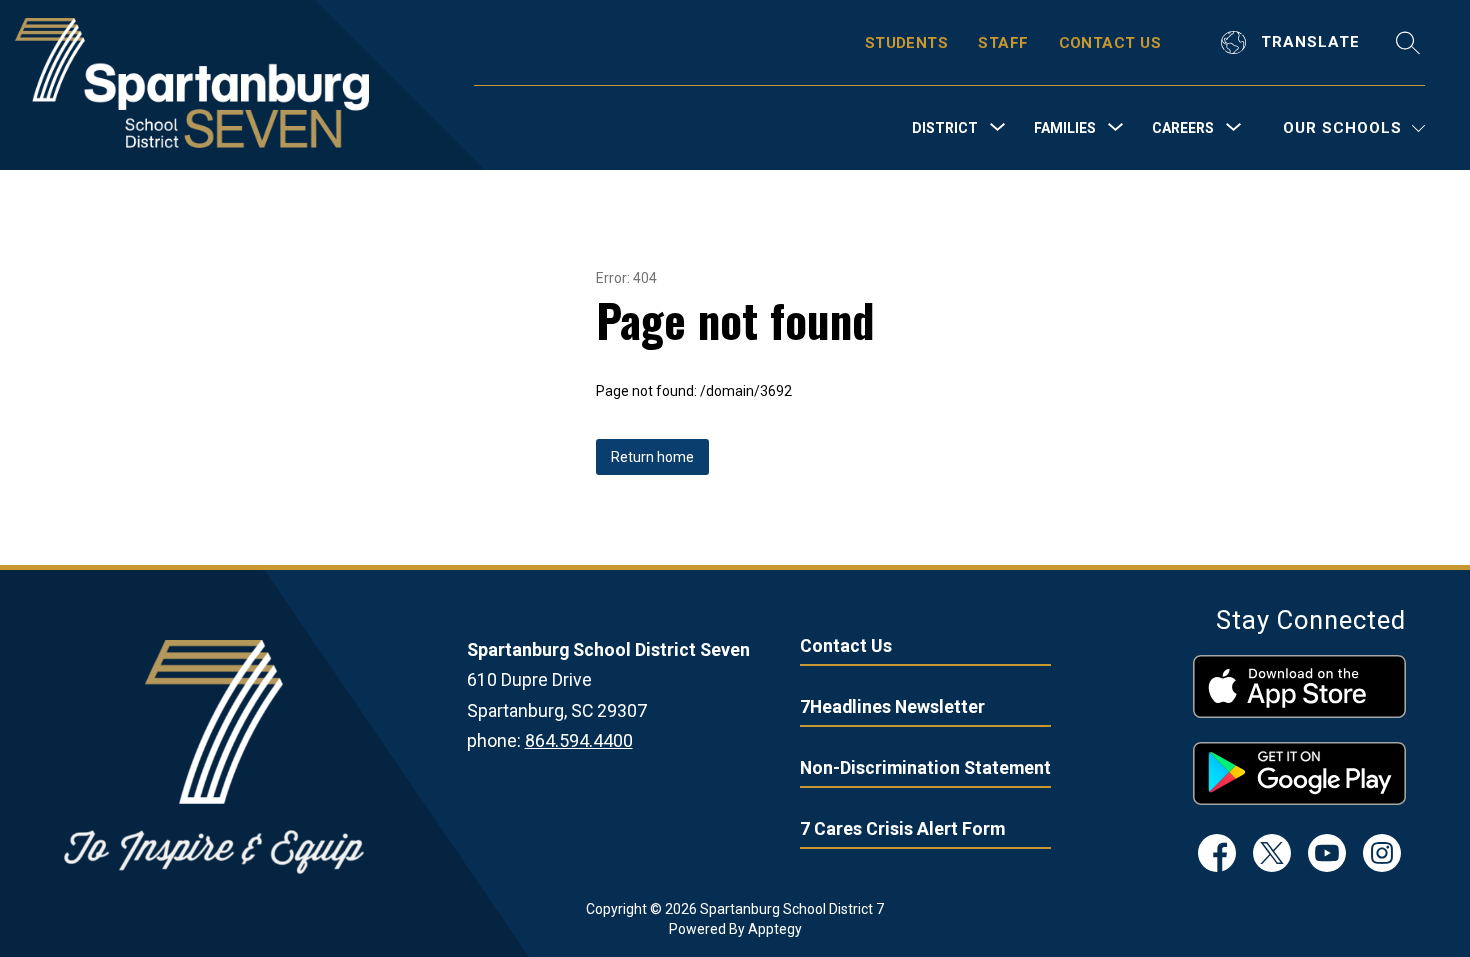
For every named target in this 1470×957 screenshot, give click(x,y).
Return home (652, 457)
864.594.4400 (579, 740)
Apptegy (775, 929)
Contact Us (846, 645)
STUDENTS (907, 43)
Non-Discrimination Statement (925, 767)
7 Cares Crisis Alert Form (902, 828)
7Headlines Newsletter (892, 706)
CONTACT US (1110, 43)
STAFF (1003, 43)
